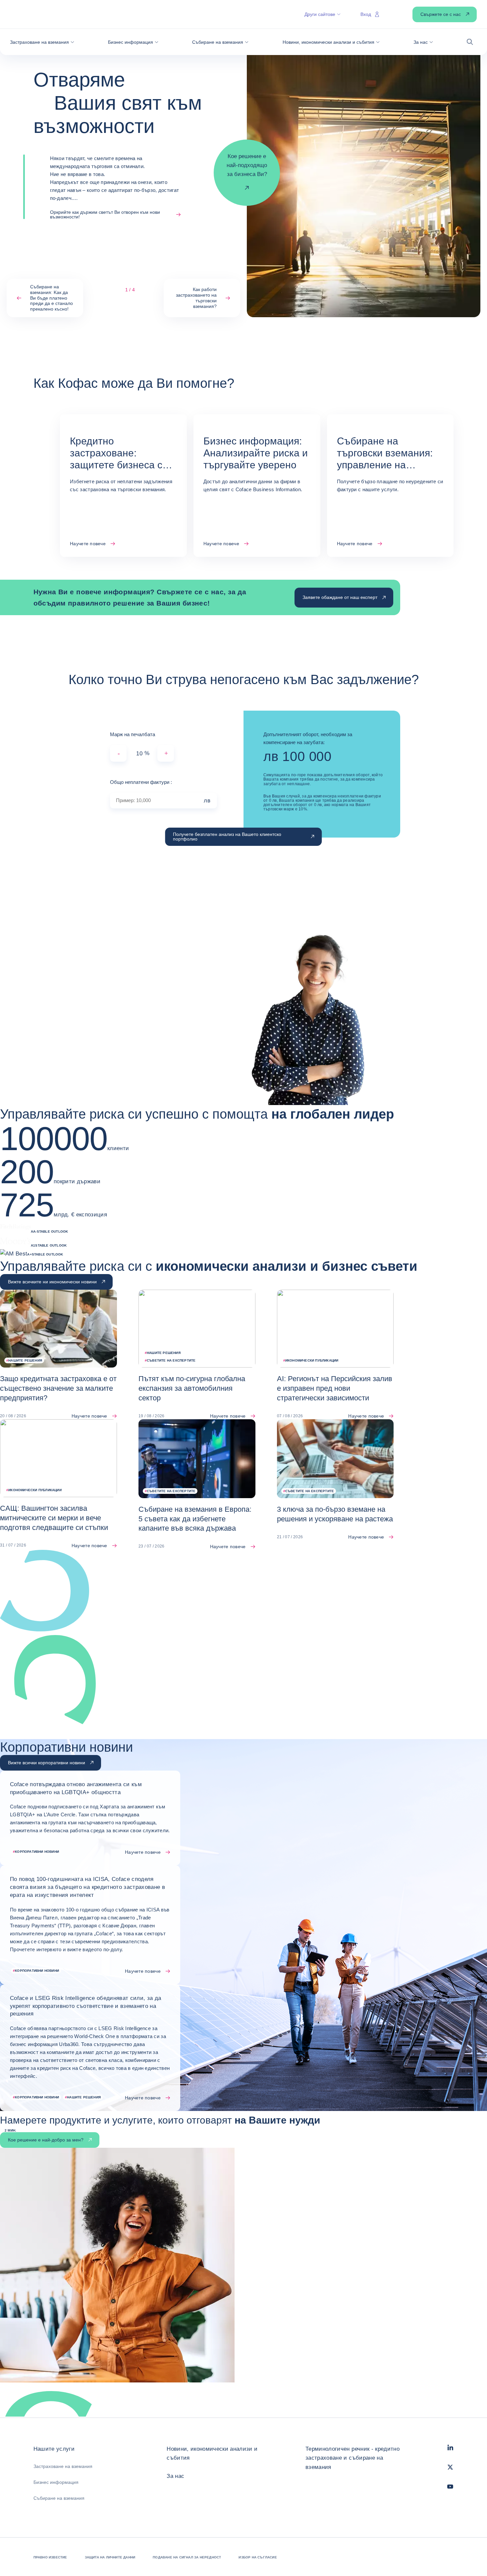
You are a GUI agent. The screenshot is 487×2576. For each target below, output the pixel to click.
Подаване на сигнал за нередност (187, 2557)
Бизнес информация (56, 2482)
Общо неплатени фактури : (141, 782)
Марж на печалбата (133, 734)
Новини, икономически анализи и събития (212, 2453)
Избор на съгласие (258, 2557)
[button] (42, 42)
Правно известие (50, 2557)
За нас (175, 2476)
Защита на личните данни (110, 2557)
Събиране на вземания (59, 2498)
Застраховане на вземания (63, 2466)
